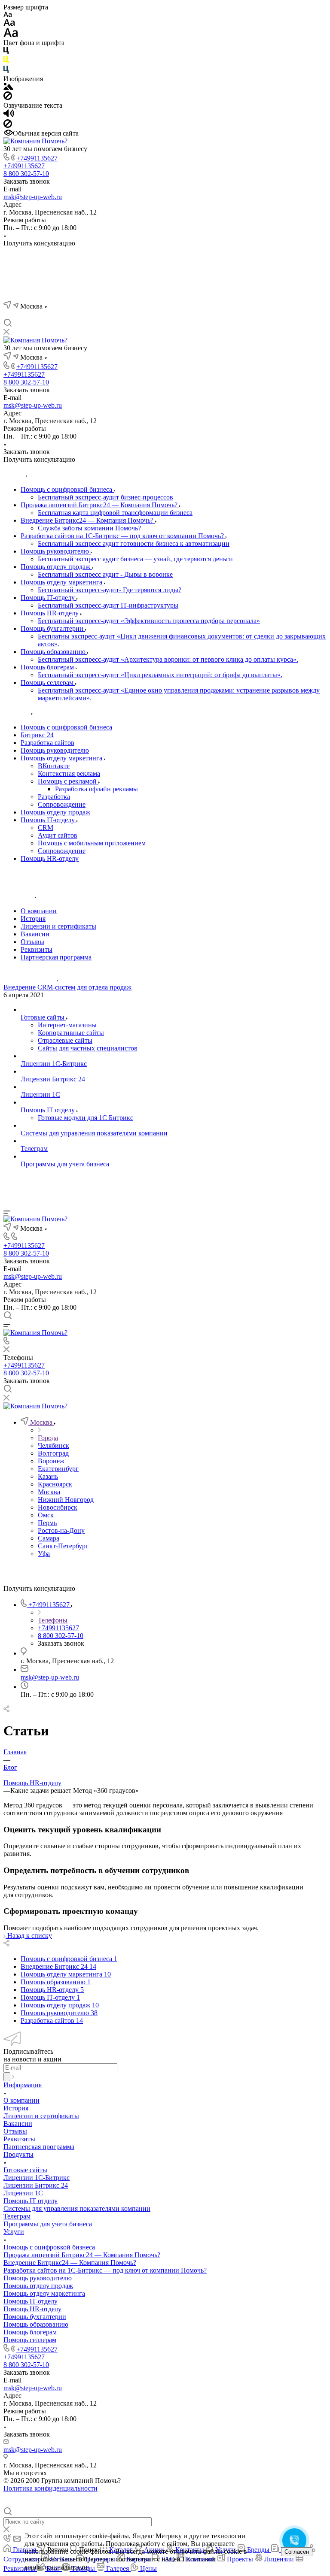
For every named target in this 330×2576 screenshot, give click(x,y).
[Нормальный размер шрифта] (9, 24)
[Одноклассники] (54, 315)
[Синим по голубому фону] (6, 71)
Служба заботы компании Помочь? (89, 528)
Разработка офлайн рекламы (96, 789)
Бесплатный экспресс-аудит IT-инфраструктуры (108, 605)
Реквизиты (37, 949)
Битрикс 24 (37, 735)
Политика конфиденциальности (50, 2488)
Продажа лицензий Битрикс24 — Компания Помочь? (100, 505)
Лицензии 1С (23, 2193)
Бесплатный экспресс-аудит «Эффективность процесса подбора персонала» (149, 621)
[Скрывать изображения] (8, 98)
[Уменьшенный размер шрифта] (8, 15)
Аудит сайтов (58, 835)
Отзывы (32, 942)
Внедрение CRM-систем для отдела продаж (67, 987)
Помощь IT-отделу (49, 598)
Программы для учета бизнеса (48, 2224)
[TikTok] (101, 315)
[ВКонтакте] (8, 315)
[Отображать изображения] (8, 87)
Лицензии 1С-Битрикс (37, 2178)
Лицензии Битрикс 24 (36, 2185)
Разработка (54, 797)
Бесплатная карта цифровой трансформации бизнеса (115, 513)
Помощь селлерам (48, 683)
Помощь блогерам (48, 667)
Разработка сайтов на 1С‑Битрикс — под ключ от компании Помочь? (123, 536)
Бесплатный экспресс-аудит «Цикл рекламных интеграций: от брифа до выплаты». (160, 675)
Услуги (14, 2232)
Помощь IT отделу (31, 2201)
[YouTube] (39, 315)
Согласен (297, 2552)
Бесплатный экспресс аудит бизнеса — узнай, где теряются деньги (135, 559)
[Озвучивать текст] (9, 115)
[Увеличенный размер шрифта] (11, 35)
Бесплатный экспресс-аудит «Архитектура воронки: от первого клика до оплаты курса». (168, 659)
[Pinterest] (116, 315)
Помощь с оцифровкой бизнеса (67, 489)
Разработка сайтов (47, 743)
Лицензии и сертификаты (58, 926)
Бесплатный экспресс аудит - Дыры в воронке (105, 574)
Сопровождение (62, 804)
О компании (39, 911)
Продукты (18, 2154)
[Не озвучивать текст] (8, 126)
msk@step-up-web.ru (33, 197)
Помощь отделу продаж (56, 567)
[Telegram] (23, 315)
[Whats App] (70, 315)
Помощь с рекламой (68, 781)
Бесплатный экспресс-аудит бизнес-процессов (105, 497)
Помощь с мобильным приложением (92, 843)
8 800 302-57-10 (26, 174)
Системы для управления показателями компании (77, 2208)
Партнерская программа (56, 957)
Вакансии (35, 934)
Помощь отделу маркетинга (62, 582)
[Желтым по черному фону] (6, 62)
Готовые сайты (25, 2170)
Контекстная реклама (69, 773)
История (33, 919)
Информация (23, 2085)
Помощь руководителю (56, 551)
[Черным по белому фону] (6, 52)
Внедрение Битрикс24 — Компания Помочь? (88, 520)
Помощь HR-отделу (50, 613)
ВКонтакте (54, 766)
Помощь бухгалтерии (53, 628)
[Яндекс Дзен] (85, 315)
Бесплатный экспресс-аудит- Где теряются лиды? (110, 590)
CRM (46, 828)
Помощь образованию (54, 652)
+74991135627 (37, 158)
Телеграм (17, 2216)
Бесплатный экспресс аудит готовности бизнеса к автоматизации (134, 543)
